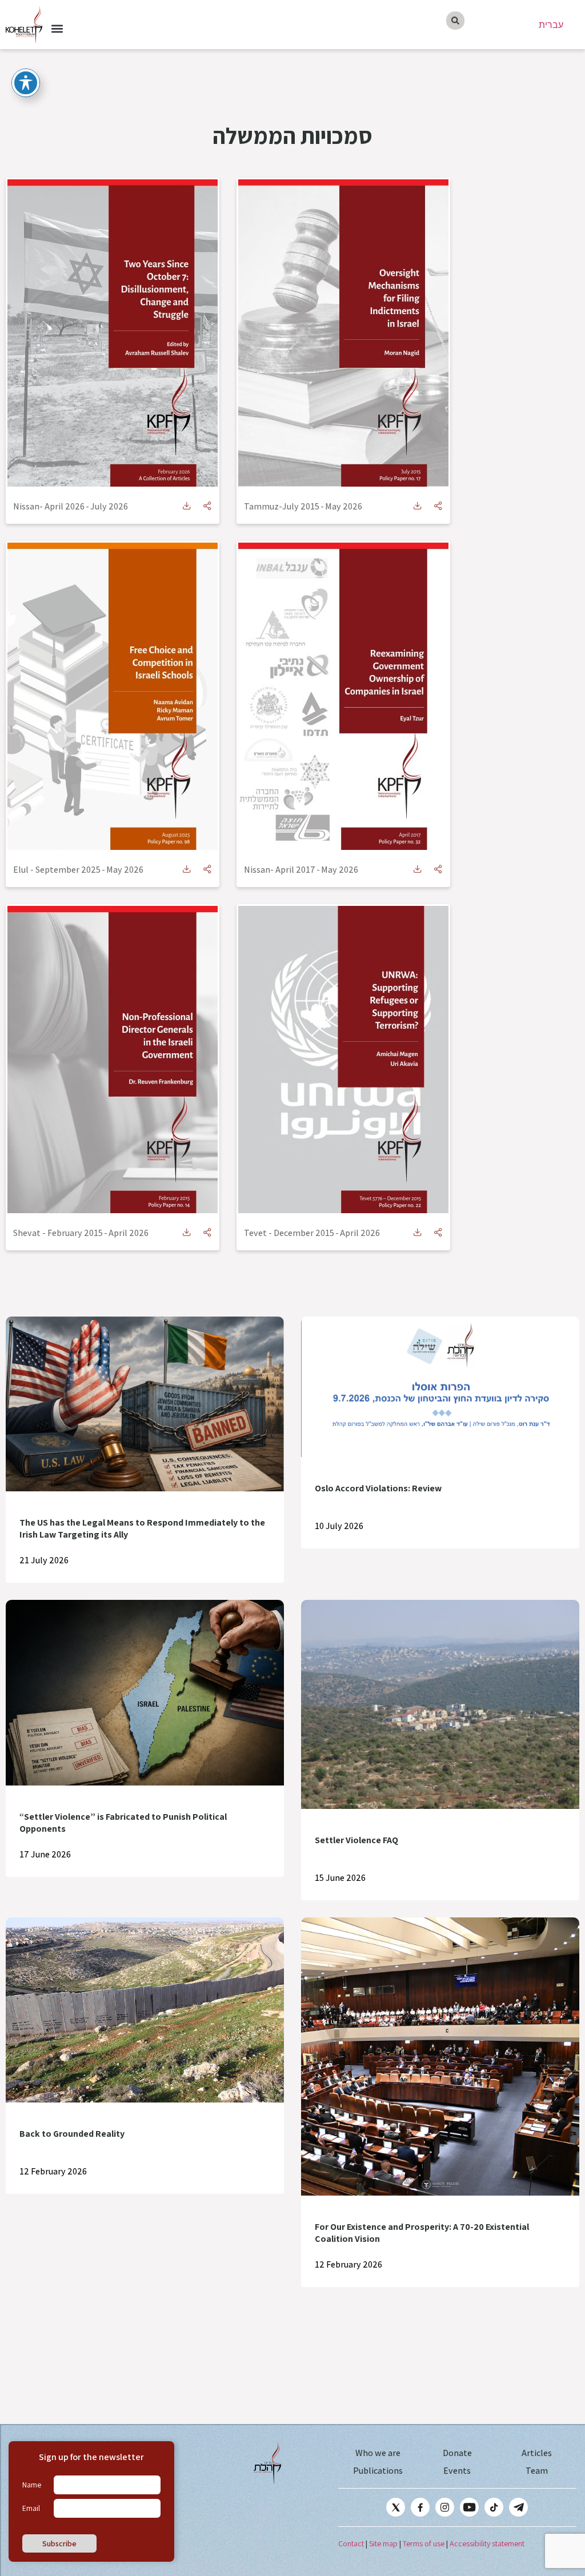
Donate (457, 2453)
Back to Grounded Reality (72, 2134)
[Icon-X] (396, 2507)
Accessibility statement (487, 2543)
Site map (383, 2543)
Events (457, 2471)
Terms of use (424, 2543)
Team (537, 2471)
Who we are (378, 2453)
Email (31, 2508)
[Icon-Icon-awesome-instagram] (445, 2507)
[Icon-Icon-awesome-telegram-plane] (518, 2507)
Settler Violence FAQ (356, 1840)
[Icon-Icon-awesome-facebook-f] (420, 2507)
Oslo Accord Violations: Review (378, 1488)
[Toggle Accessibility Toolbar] (26, 83)
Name (32, 2485)
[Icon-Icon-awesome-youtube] (469, 2507)
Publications (378, 2471)
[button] (57, 28)
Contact (351, 2543)
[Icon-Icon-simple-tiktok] (494, 2507)
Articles (537, 2453)
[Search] (455, 21)
